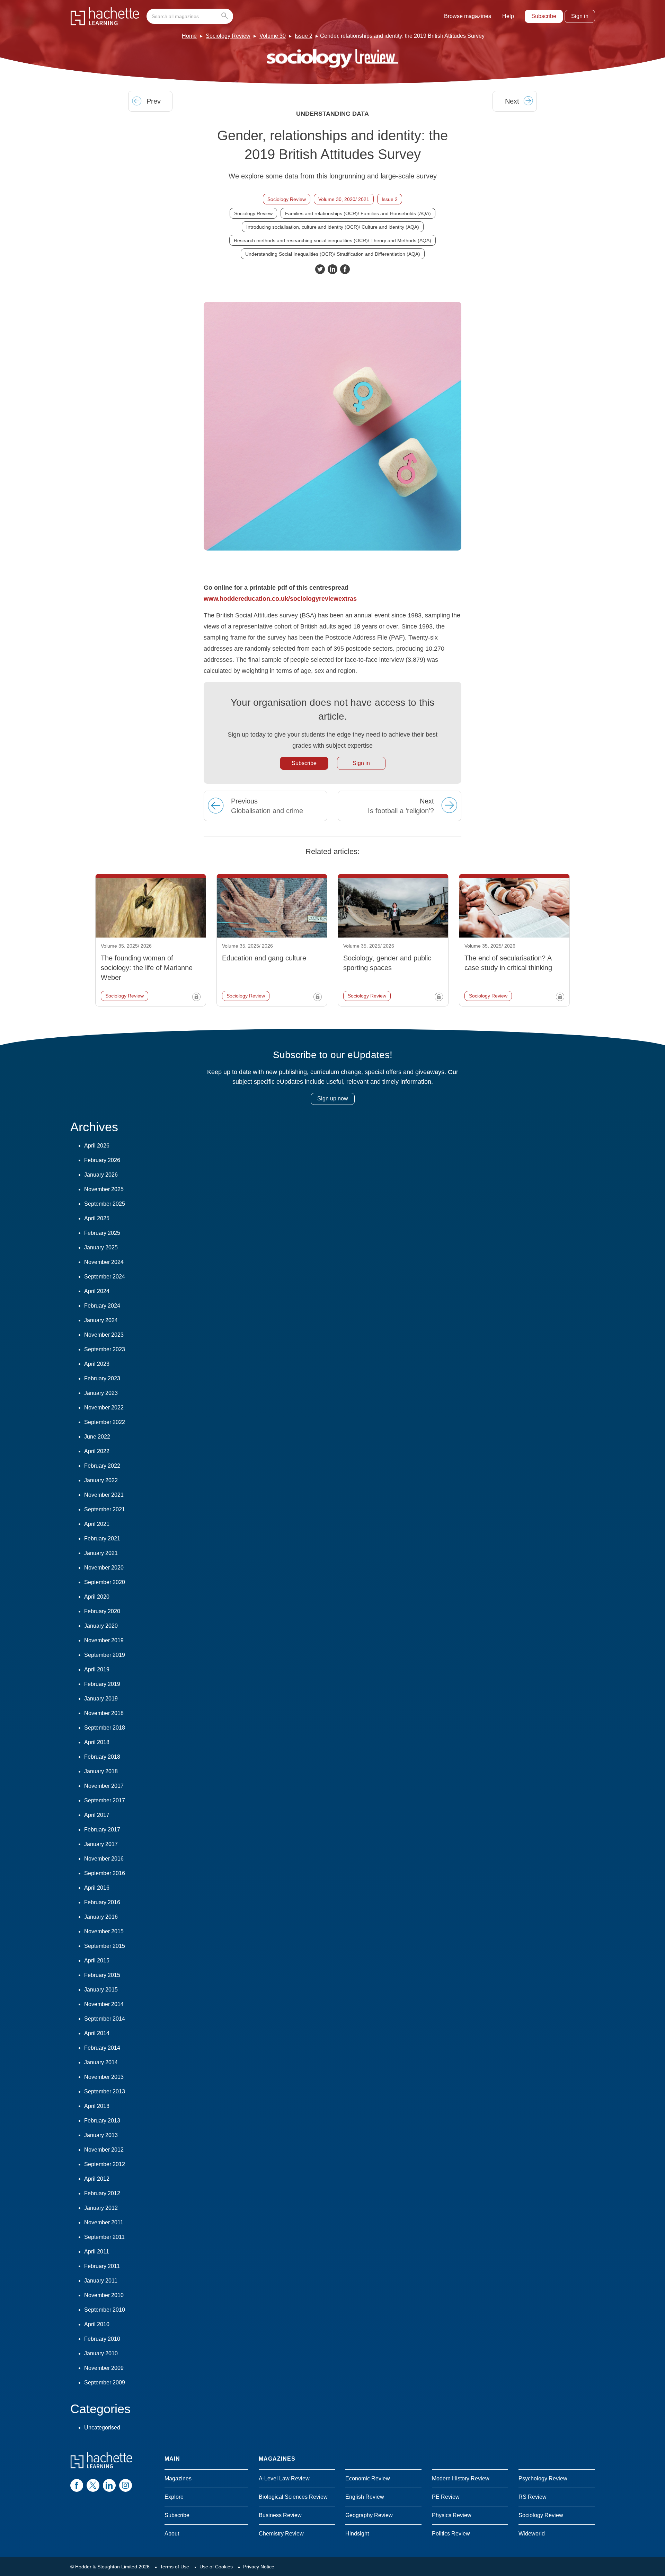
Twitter (320, 269)
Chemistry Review (281, 2534)
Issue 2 (304, 36)
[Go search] (226, 16)
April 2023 (97, 1364)
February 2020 (102, 1611)
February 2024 (102, 1306)
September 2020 (105, 1582)
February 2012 (102, 2193)
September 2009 (105, 2382)
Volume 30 (273, 36)
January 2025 (101, 1247)
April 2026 (97, 1146)
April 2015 (97, 1960)
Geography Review (369, 2515)
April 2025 (97, 1218)
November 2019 (104, 1640)
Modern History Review (461, 2478)
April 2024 (97, 1291)
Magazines (178, 2478)
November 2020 (104, 1568)
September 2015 (105, 1946)
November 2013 (104, 2077)
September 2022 (105, 1422)
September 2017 (105, 1800)
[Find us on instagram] (126, 2485)
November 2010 (104, 2295)
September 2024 (105, 1277)
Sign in (580, 16)
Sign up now (333, 1098)
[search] (190, 16)
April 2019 (97, 1669)
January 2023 (101, 1393)
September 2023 (105, 1349)
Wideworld (532, 2534)
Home (189, 36)
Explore (174, 2497)
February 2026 (102, 1160)
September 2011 (104, 2237)
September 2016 (105, 1873)
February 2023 (102, 1378)
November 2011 (104, 2222)
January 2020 (101, 1626)
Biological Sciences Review (293, 2497)
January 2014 (101, 2062)
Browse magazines (468, 16)
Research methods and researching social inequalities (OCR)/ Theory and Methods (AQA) (332, 240)
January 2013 (101, 2135)
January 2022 (101, 1480)
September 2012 (105, 2164)
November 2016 (104, 1859)
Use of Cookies (216, 2567)
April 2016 (97, 1888)
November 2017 (104, 1786)
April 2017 (97, 1815)
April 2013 (97, 2106)
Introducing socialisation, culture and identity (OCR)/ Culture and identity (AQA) (333, 227)
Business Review (280, 2515)
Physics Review (452, 2515)
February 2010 (102, 2339)
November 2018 (104, 1713)
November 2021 (104, 1495)
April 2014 (97, 2033)
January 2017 (101, 1844)
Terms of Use (175, 2567)
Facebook (345, 269)
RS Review (533, 2497)
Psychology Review (543, 2478)
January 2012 (101, 2208)
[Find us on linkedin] (109, 2485)
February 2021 (102, 1538)
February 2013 (102, 2121)
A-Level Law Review (284, 2478)
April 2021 (97, 1524)
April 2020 (97, 1597)
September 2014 (105, 2019)
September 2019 (105, 1655)
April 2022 (97, 1451)
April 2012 (97, 2179)
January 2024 (101, 1320)
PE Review (446, 2497)
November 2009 (104, 2368)
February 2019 (102, 1684)
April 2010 (97, 2324)
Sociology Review (228, 36)
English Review (365, 2497)
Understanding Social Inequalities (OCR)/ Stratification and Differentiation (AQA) (333, 254)
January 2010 (101, 2353)
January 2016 (101, 1917)
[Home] (105, 16)
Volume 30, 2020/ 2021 (344, 199)
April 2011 (97, 2252)
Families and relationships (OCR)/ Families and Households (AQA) (358, 213)
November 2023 (104, 1335)
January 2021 (101, 1553)
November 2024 (104, 1262)
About (172, 2534)
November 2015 (104, 1931)
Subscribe (544, 16)
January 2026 (101, 1175)
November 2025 (104, 1189)
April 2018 (97, 1742)
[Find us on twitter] (93, 2485)
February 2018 (102, 1757)
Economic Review (368, 2478)
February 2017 (102, 1830)
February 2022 (102, 1466)
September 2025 (105, 1204)
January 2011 (101, 2281)
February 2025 (102, 1233)
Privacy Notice (259, 2567)
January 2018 (101, 1771)
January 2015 (101, 1990)
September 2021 (105, 1509)
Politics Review (451, 2534)
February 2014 (102, 2048)
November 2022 (104, 1408)
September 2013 (105, 2091)
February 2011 (102, 2266)
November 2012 (104, 2150)
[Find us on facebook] (77, 2485)
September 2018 (105, 1728)
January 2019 (101, 1699)
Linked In (332, 269)
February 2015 (102, 1975)
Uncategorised (102, 2428)
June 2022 (97, 1437)
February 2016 (102, 1902)
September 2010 (105, 2310)
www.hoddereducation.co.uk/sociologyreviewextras (280, 599)
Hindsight (357, 2534)
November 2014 (104, 2004)
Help (508, 16)
